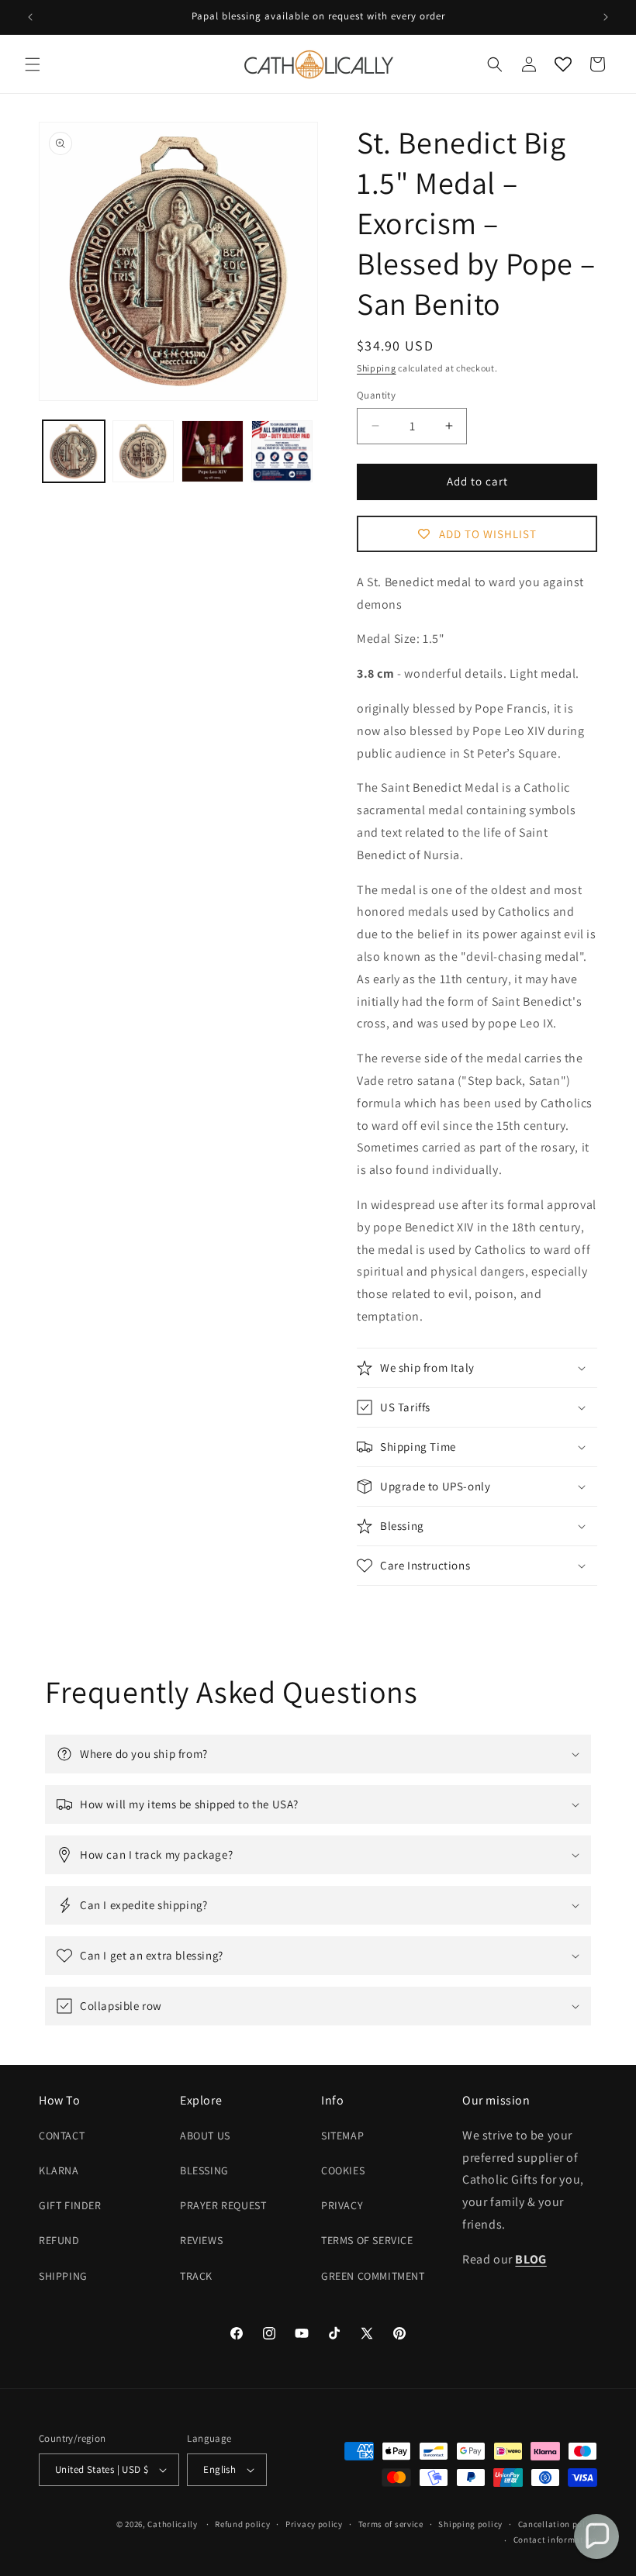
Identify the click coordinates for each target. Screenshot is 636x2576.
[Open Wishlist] (563, 64)
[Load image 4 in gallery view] (282, 451)
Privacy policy (314, 2524)
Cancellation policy (558, 2524)
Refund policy (242, 2524)
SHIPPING (63, 2276)
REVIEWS (201, 2240)
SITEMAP (342, 2136)
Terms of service (391, 2524)
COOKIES (343, 2170)
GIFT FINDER (70, 2205)
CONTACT (62, 2136)
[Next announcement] (606, 17)
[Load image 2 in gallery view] (143, 451)
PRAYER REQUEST (223, 2205)
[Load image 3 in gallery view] (213, 451)
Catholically (172, 2524)
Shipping (377, 368)
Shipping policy (470, 2524)
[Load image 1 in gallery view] (74, 451)
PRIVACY (342, 2205)
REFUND (59, 2240)
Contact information (555, 2540)
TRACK (196, 2276)
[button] (33, 64)
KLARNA (59, 2170)
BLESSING (204, 2170)
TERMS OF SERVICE (367, 2240)
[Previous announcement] (30, 17)
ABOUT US (205, 2136)
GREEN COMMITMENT (373, 2276)
